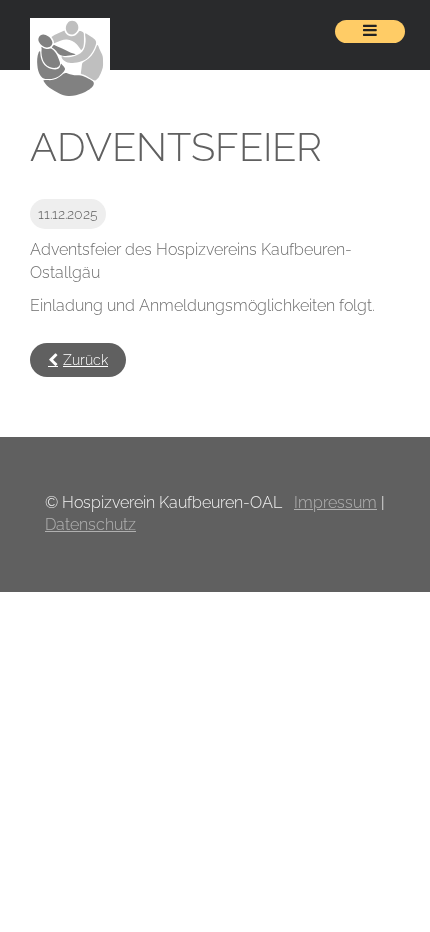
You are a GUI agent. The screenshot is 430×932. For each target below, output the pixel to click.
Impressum (335, 502)
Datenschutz (90, 524)
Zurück (85, 360)
